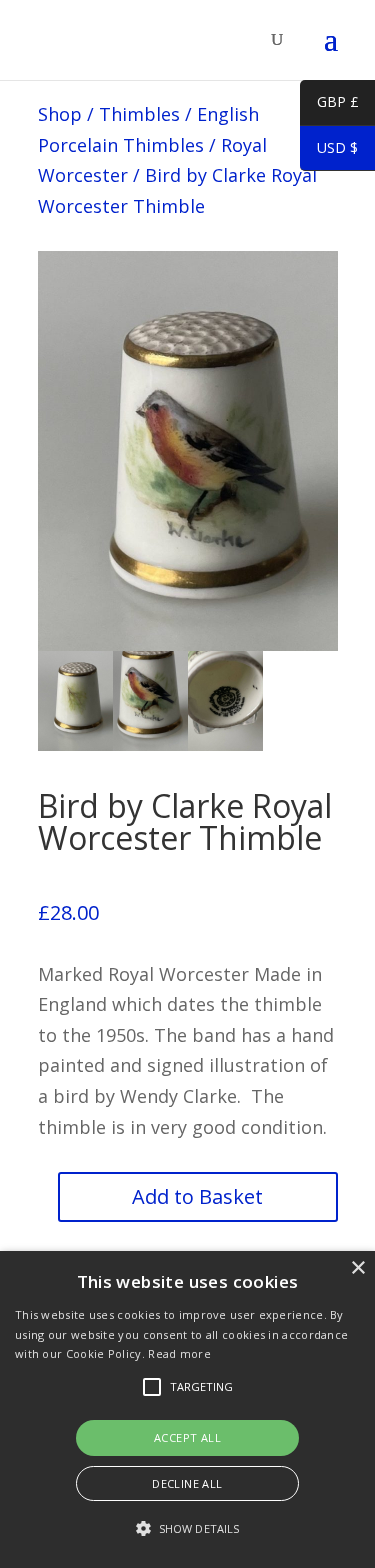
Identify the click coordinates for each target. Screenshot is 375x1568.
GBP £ (329, 105)
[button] (187, 1529)
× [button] (357, 1268)
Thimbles (139, 114)
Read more (179, 1353)
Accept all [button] (187, 1437)
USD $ (329, 151)
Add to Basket (197, 1196)
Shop (60, 114)
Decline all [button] (187, 1483)
